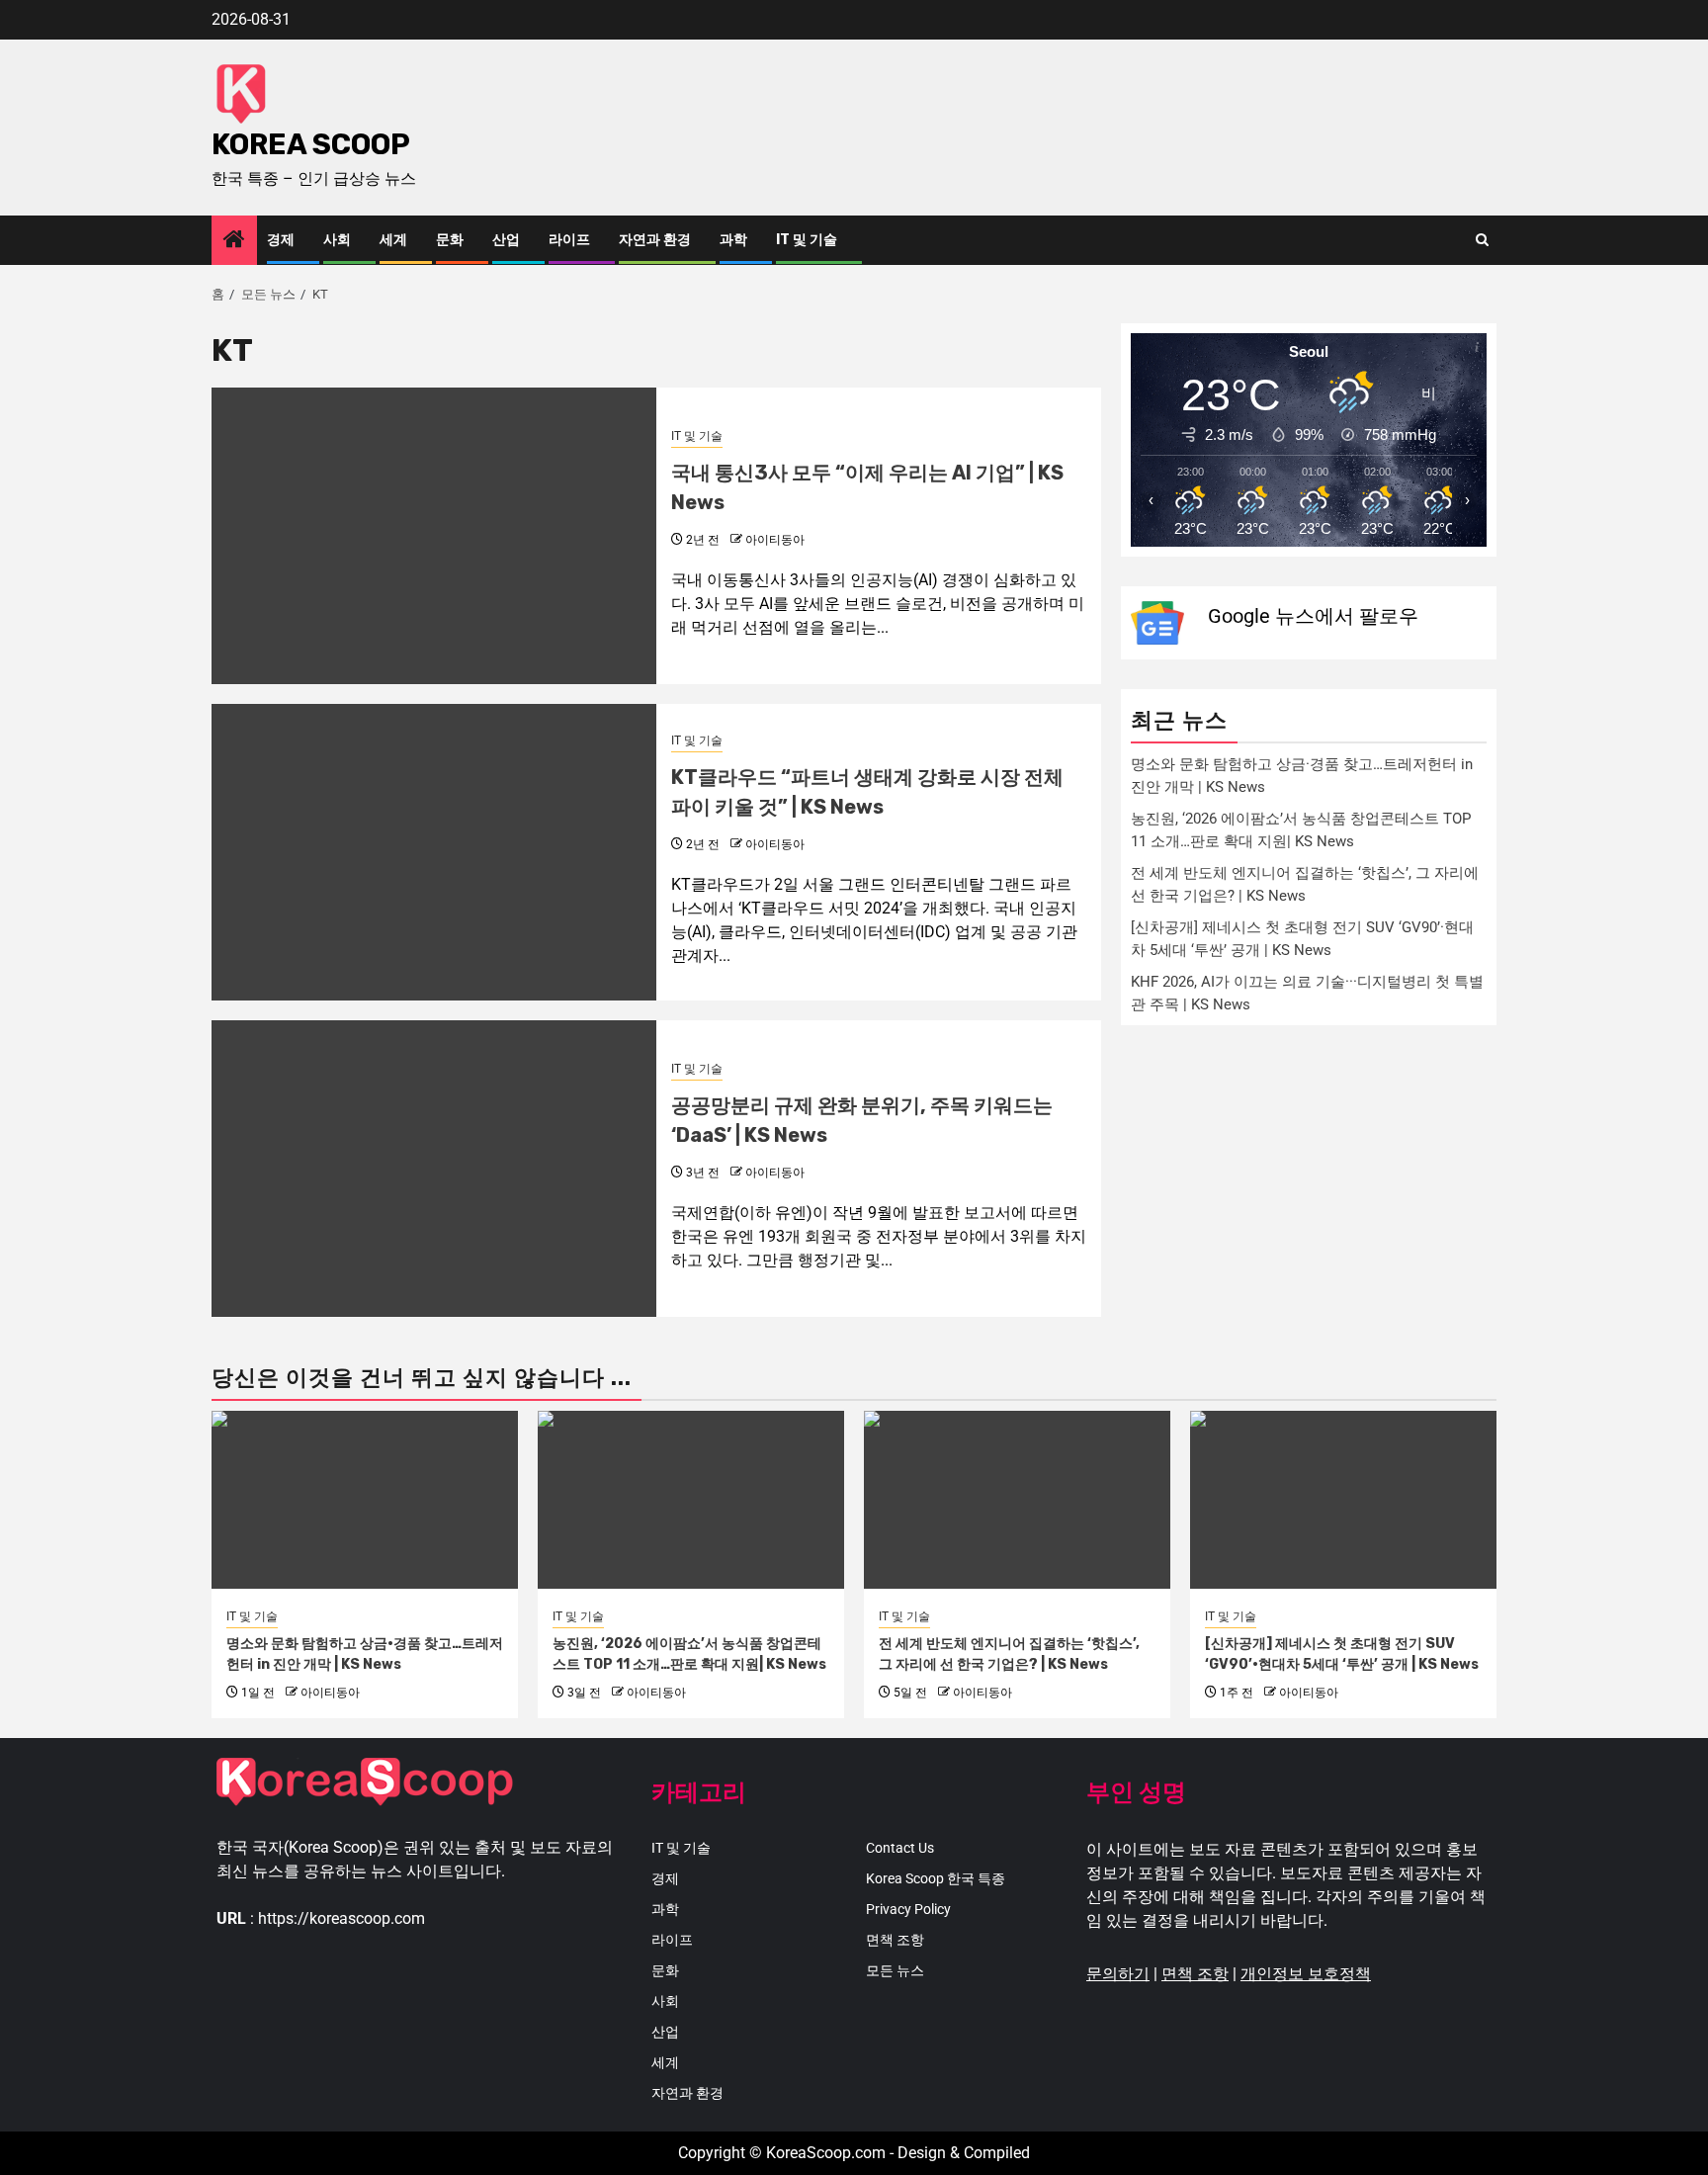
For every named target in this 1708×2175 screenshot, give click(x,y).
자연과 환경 (655, 240)
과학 (733, 240)
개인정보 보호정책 (1306, 1974)
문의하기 (1118, 1974)
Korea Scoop (311, 144)
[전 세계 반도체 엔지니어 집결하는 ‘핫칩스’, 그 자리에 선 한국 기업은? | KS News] (1017, 1500)
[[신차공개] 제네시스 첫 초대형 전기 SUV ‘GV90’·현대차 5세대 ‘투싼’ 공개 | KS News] (1343, 1500)
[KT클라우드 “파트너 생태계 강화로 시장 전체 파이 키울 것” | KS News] (434, 852)
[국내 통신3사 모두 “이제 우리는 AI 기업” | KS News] (434, 536)
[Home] (234, 241)
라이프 (569, 240)
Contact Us (900, 1848)
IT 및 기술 (807, 240)
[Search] (1482, 240)
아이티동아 (775, 540)
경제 (281, 240)
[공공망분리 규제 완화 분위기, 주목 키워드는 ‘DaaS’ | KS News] (434, 1169)
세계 (393, 240)
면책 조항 (895, 1940)
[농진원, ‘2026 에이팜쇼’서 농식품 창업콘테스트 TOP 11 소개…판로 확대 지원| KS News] (691, 1500)
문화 (450, 240)
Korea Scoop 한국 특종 (936, 1878)
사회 (337, 240)
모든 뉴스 (895, 1970)
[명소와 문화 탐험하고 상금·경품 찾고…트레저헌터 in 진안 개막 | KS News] (365, 1500)
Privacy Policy (908, 1909)
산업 (506, 240)
